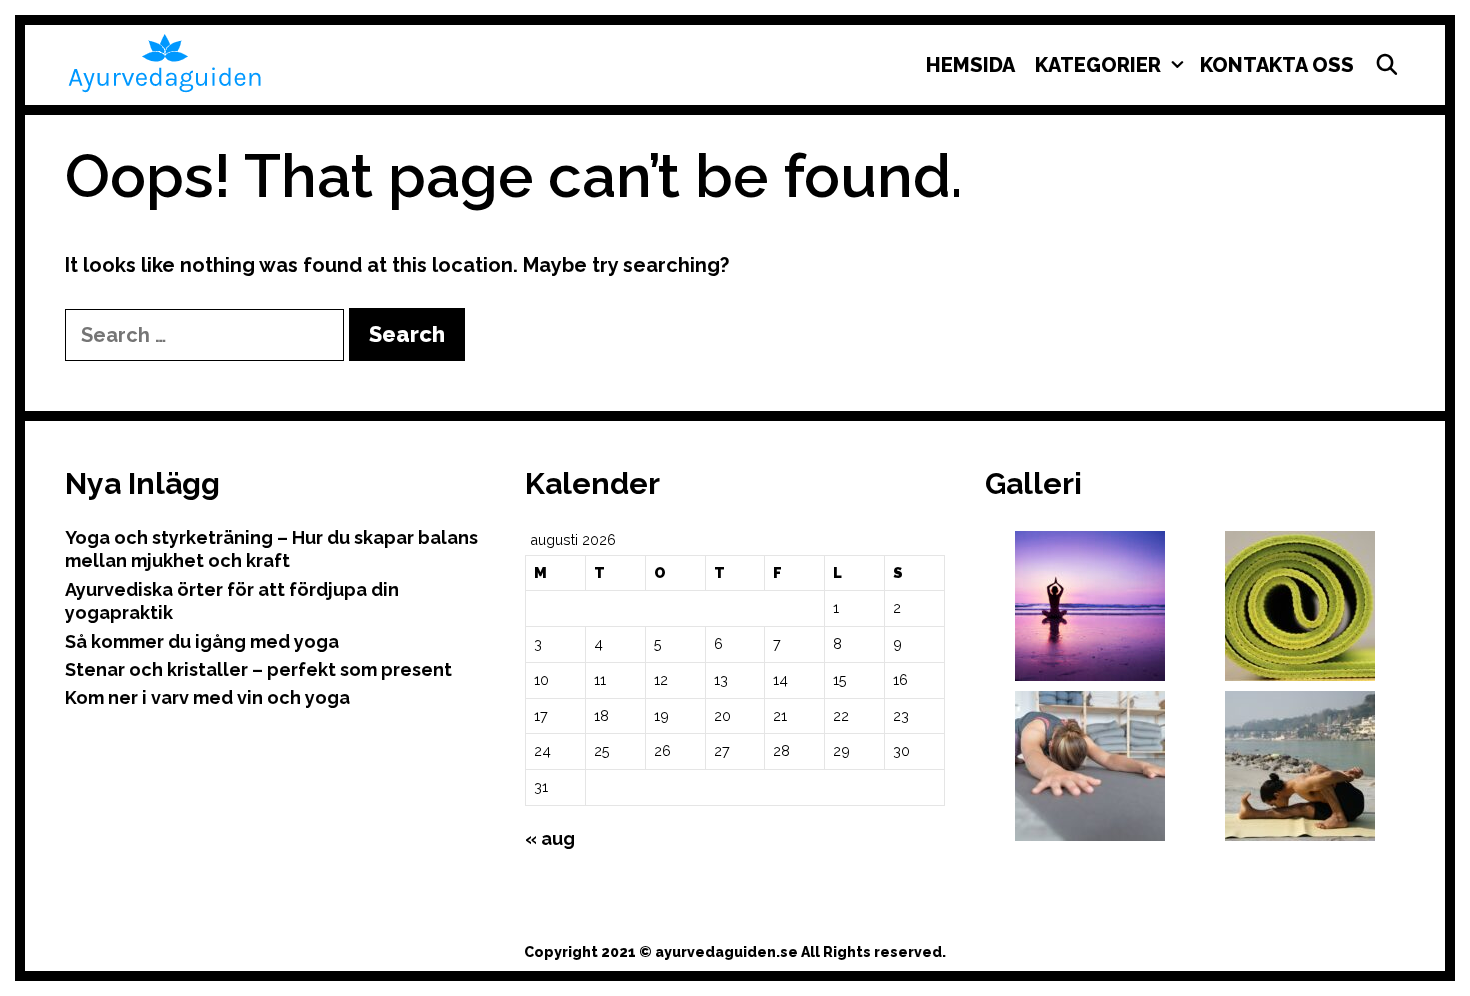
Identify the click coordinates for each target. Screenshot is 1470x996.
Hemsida (970, 65)
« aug (550, 838)
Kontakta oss (1277, 65)
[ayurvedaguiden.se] (165, 61)
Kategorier (1098, 65)
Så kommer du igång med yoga (202, 641)
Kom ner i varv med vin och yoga (207, 697)
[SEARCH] (1387, 65)
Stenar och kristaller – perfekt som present (258, 669)
